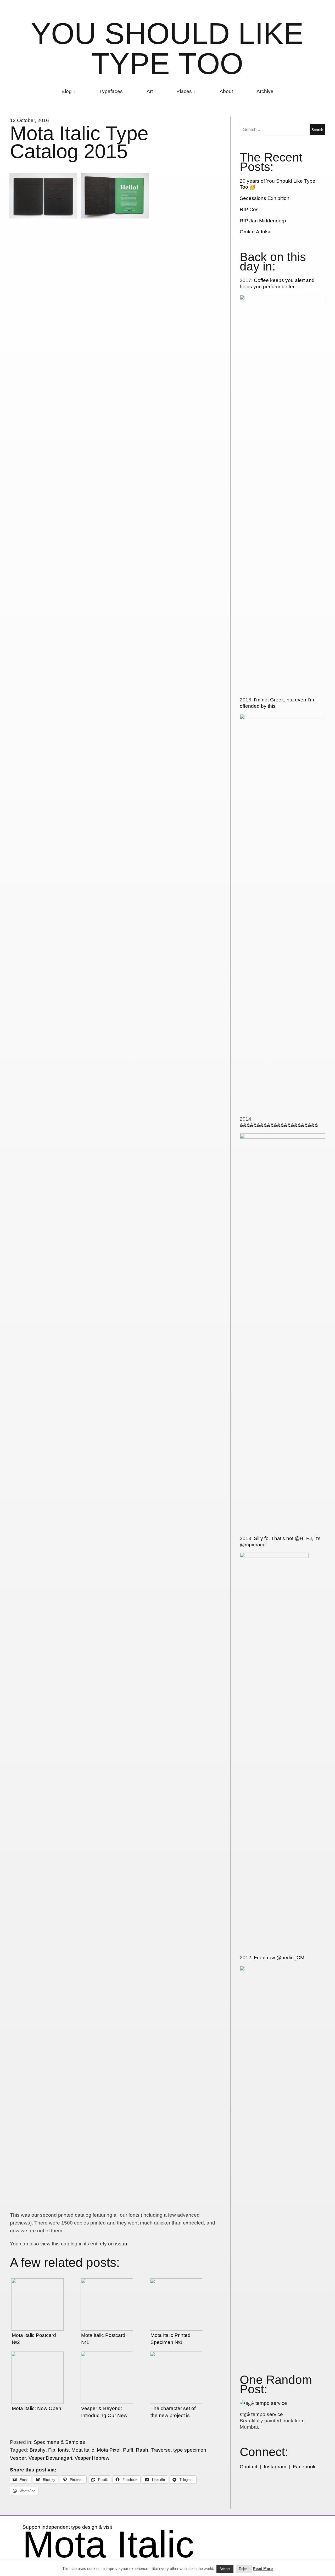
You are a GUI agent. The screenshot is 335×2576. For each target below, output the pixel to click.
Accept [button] (225, 2569)
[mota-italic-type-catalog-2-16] (43, 2207)
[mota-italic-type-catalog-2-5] (115, 615)
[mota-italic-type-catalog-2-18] (186, 2207)
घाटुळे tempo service (261, 2414)
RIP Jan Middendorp (263, 221)
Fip (52, 2450)
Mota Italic (83, 2450)
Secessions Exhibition (265, 198)
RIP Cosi (250, 209)
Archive (265, 91)
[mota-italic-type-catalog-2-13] (43, 1809)
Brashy (38, 2450)
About (226, 91)
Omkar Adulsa (256, 232)
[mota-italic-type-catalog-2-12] (186, 1411)
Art (150, 91)
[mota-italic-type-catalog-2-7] (43, 1013)
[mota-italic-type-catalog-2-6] (186, 615)
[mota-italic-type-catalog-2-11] (115, 1411)
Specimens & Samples (59, 2442)
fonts (63, 2450)
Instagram (275, 2467)
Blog (67, 91)
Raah (142, 2450)
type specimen (190, 2450)
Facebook (304, 2467)
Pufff (128, 2450)
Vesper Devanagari (50, 2458)
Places (184, 91)
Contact (249, 2467)
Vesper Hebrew (92, 2458)
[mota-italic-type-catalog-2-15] (186, 1809)
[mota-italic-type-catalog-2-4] (43, 615)
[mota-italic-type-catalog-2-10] (43, 1411)
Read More (263, 2569)
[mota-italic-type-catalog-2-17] (115, 2207)
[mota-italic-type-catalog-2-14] (115, 1809)
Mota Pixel (109, 2450)
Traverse (161, 2450)
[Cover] (43, 217)
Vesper (18, 2458)
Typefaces (111, 91)
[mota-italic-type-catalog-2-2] (115, 217)
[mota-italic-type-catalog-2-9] (186, 1013)
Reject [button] (244, 2569)
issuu (121, 2244)
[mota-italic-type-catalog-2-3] (186, 176)
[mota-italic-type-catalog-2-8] (115, 1013)
